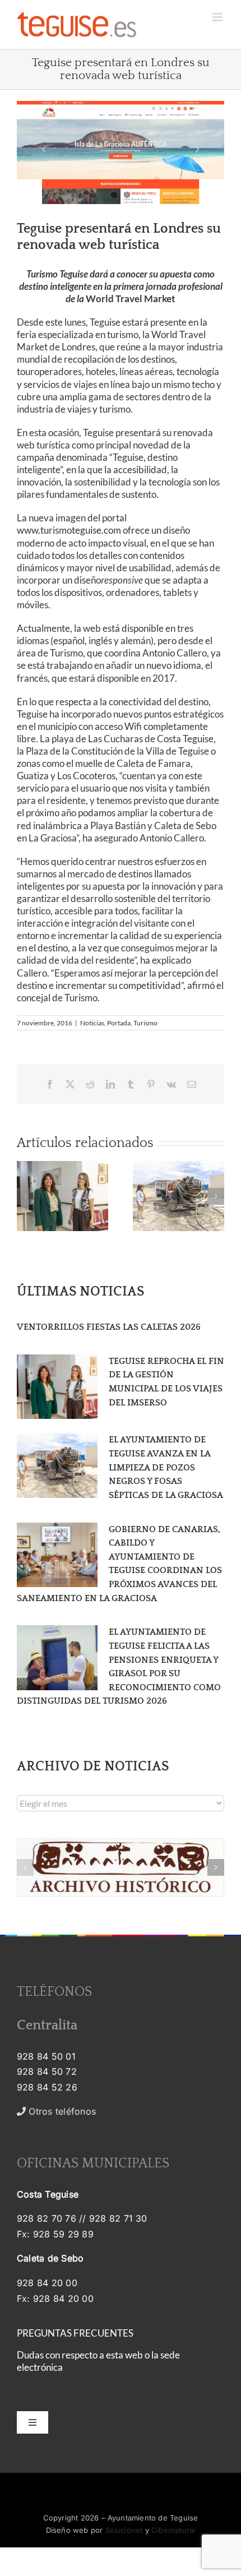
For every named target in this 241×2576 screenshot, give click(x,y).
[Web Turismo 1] (121, 152)
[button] (25, 1196)
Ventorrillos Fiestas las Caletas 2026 (109, 1327)
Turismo (145, 1023)
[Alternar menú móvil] (218, 17)
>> (69, 2111)
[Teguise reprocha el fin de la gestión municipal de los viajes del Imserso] (57, 1387)
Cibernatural (173, 2530)
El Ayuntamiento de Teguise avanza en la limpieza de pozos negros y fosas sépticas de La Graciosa (166, 1467)
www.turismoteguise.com (69, 530)
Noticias (92, 1023)
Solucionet (124, 2530)
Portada (119, 1023)
